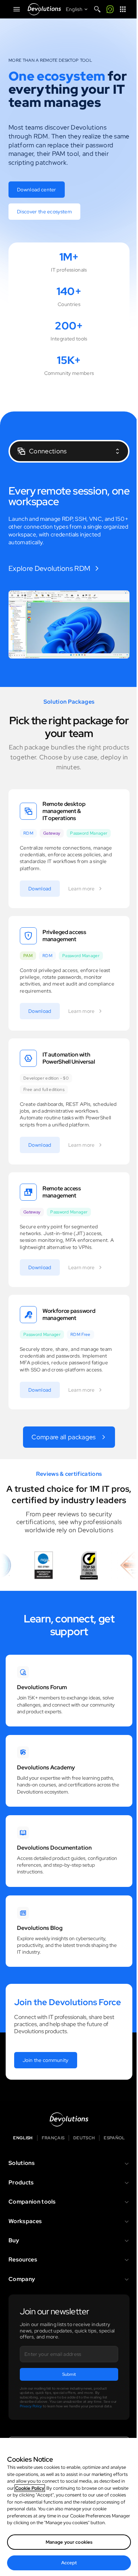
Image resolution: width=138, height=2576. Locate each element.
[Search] (97, 9)
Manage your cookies (69, 2542)
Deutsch (84, 2138)
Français (53, 2138)
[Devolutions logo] (69, 2119)
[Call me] (110, 9)
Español (114, 2138)
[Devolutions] (44, 9)
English (23, 2138)
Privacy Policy (31, 2406)
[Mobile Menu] (17, 9)
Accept (69, 2563)
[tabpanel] (69, 572)
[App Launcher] (123, 9)
